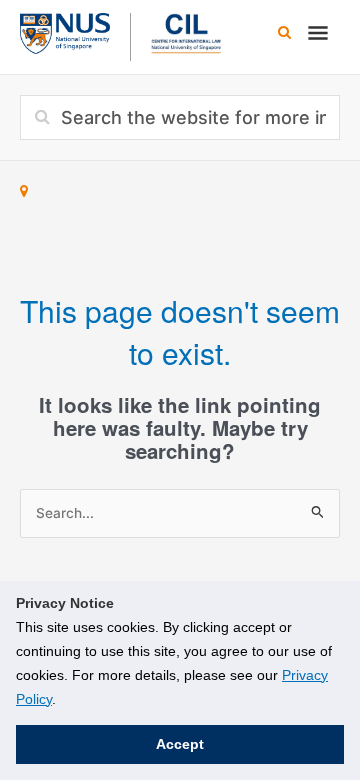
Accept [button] (180, 744)
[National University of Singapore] (65, 31)
